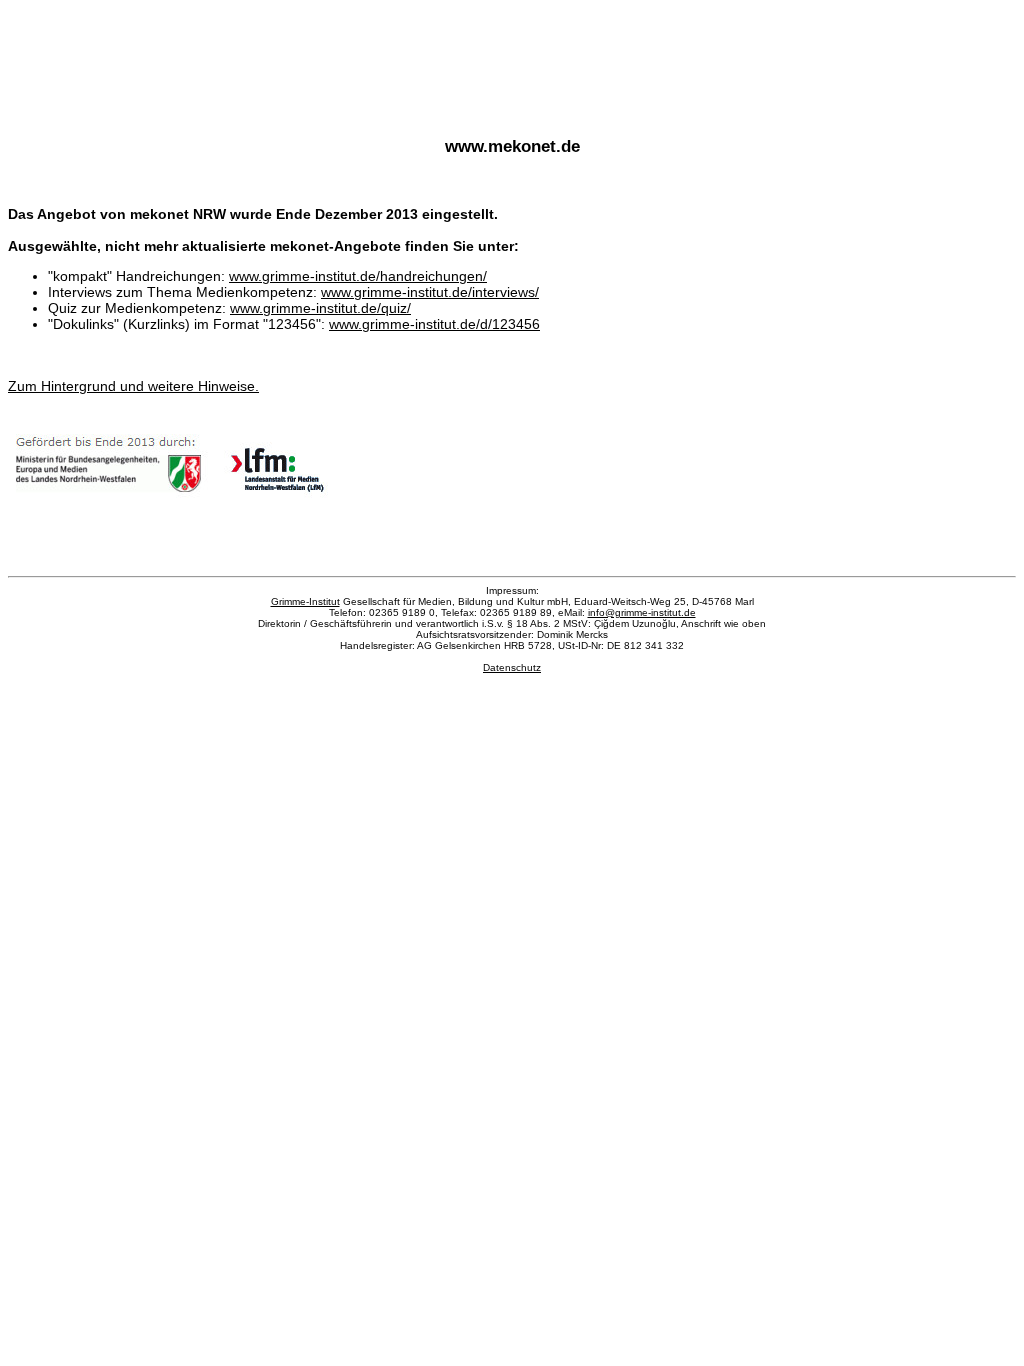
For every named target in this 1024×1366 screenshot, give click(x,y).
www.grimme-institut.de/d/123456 (434, 324)
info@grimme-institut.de (642, 612)
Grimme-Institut (305, 601)
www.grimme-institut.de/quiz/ (320, 308)
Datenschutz (512, 667)
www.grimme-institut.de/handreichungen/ (358, 276)
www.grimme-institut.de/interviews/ (430, 292)
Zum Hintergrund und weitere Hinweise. (133, 386)
